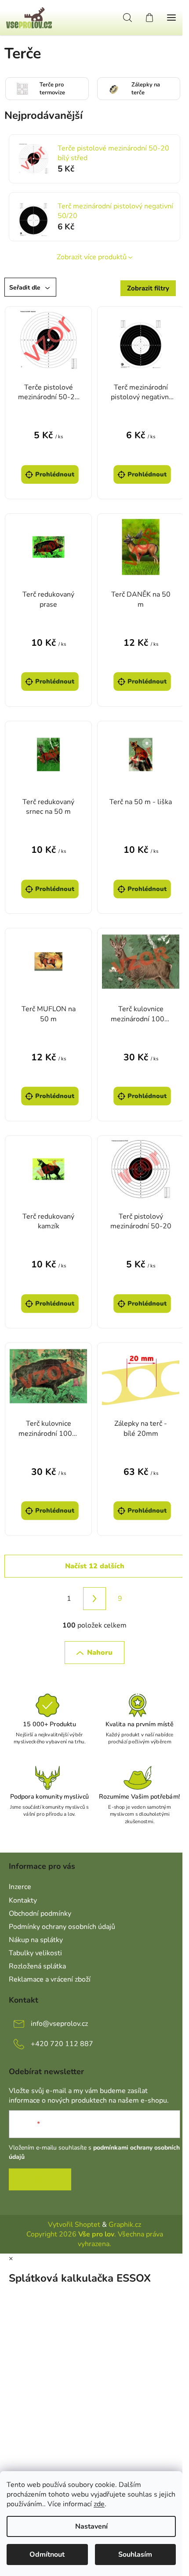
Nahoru (100, 1653)
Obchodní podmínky (40, 1914)
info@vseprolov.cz (59, 2024)
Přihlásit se (40, 2179)
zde (99, 2504)
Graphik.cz (125, 2225)
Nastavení (91, 2526)
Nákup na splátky (36, 1940)
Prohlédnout (55, 474)
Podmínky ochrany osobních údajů (62, 1927)
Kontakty (23, 1900)
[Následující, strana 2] (94, 1599)
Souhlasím (135, 2555)
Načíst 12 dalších (95, 1566)
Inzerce (20, 1887)
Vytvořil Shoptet (74, 2225)
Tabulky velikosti (35, 1953)
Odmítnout (47, 2555)
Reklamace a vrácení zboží (50, 1979)
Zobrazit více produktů (92, 257)
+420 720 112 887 (62, 2044)
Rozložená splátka (37, 1966)
